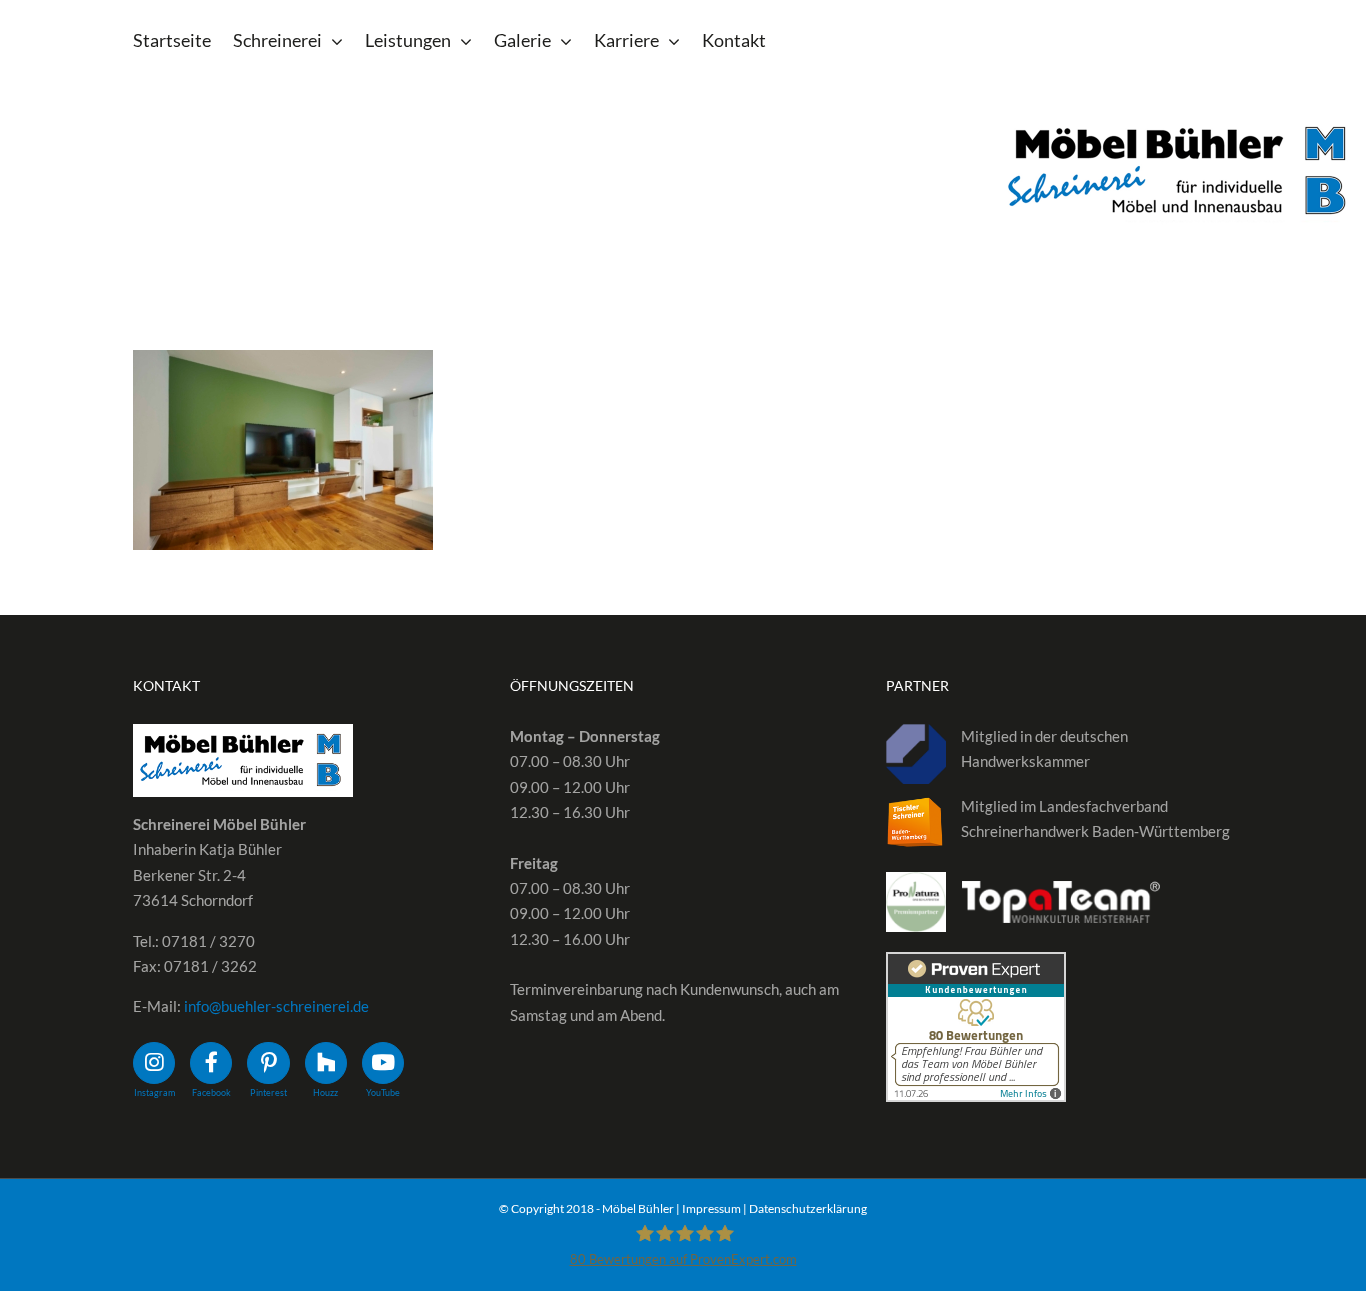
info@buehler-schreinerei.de (276, 1006)
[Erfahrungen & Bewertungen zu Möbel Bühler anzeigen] (976, 964)
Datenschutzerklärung (808, 1208)
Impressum (711, 1208)
